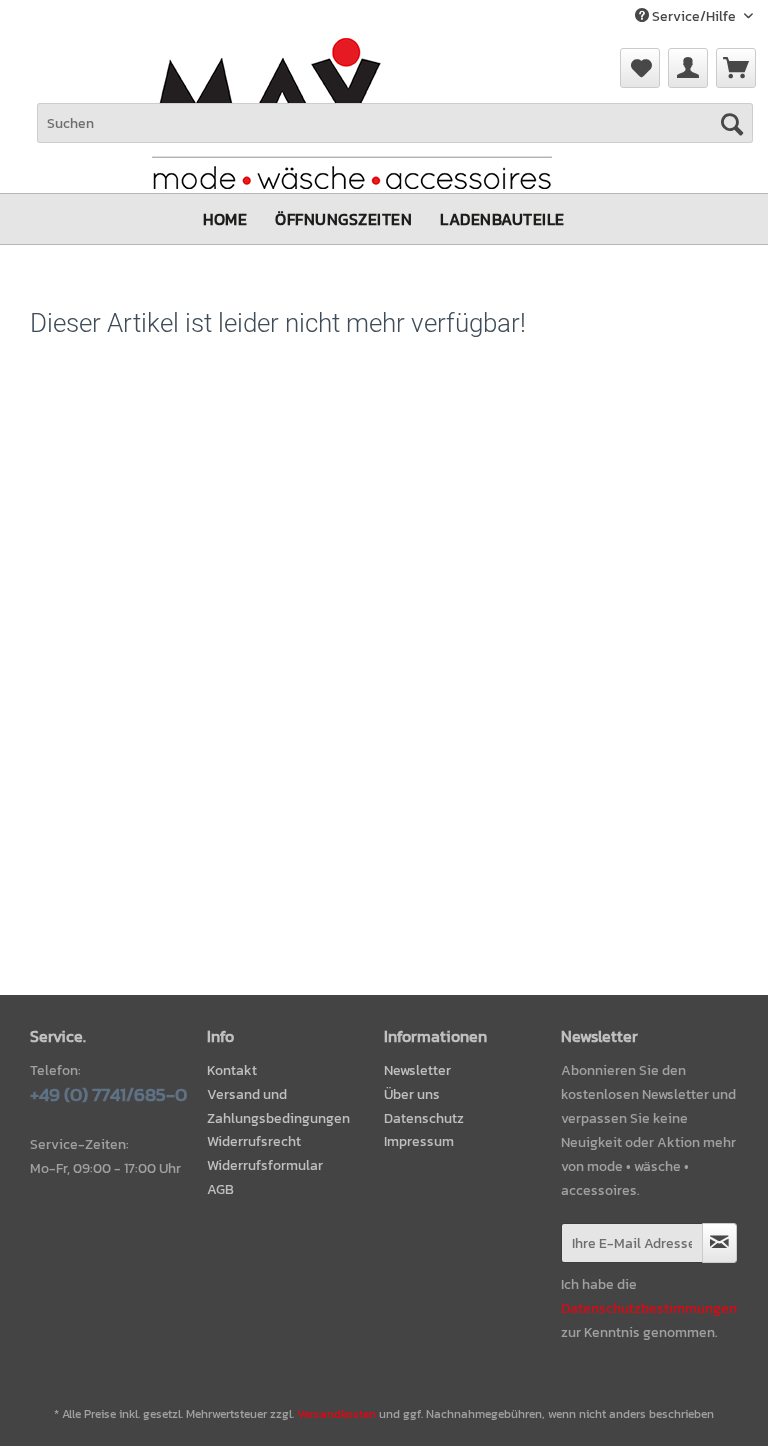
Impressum (419, 1141)
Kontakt (232, 1070)
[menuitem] (736, 68)
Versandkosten (336, 1414)
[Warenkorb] (736, 68)
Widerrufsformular (265, 1165)
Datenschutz (424, 1118)
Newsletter (417, 1070)
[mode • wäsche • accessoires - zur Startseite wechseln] (352, 101)
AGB (220, 1189)
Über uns (412, 1094)
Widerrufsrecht (254, 1141)
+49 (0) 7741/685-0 (108, 1094)
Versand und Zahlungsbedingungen (278, 1106)
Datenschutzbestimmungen (649, 1308)
